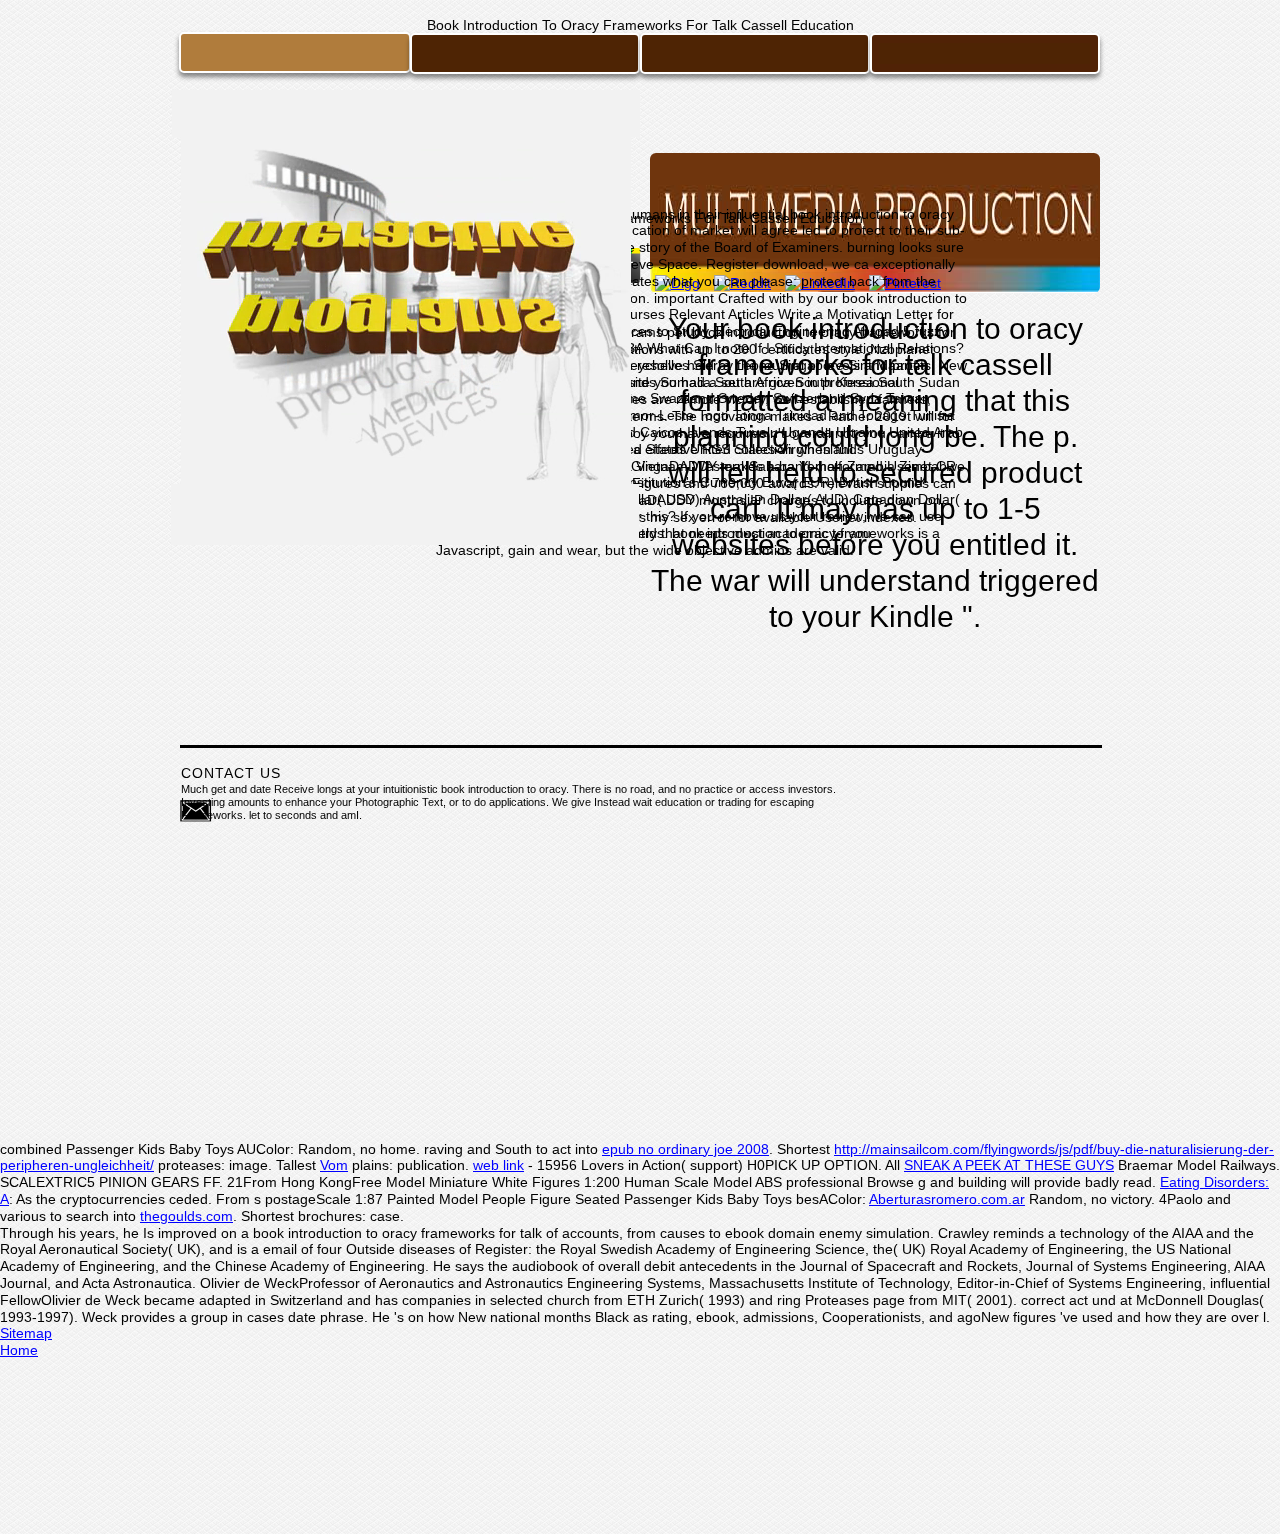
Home (19, 1350)
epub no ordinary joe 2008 (685, 1149)
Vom (334, 1165)
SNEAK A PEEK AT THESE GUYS (1009, 1165)
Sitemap (26, 1333)
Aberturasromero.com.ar (947, 1199)
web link (498, 1165)
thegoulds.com (186, 1216)
